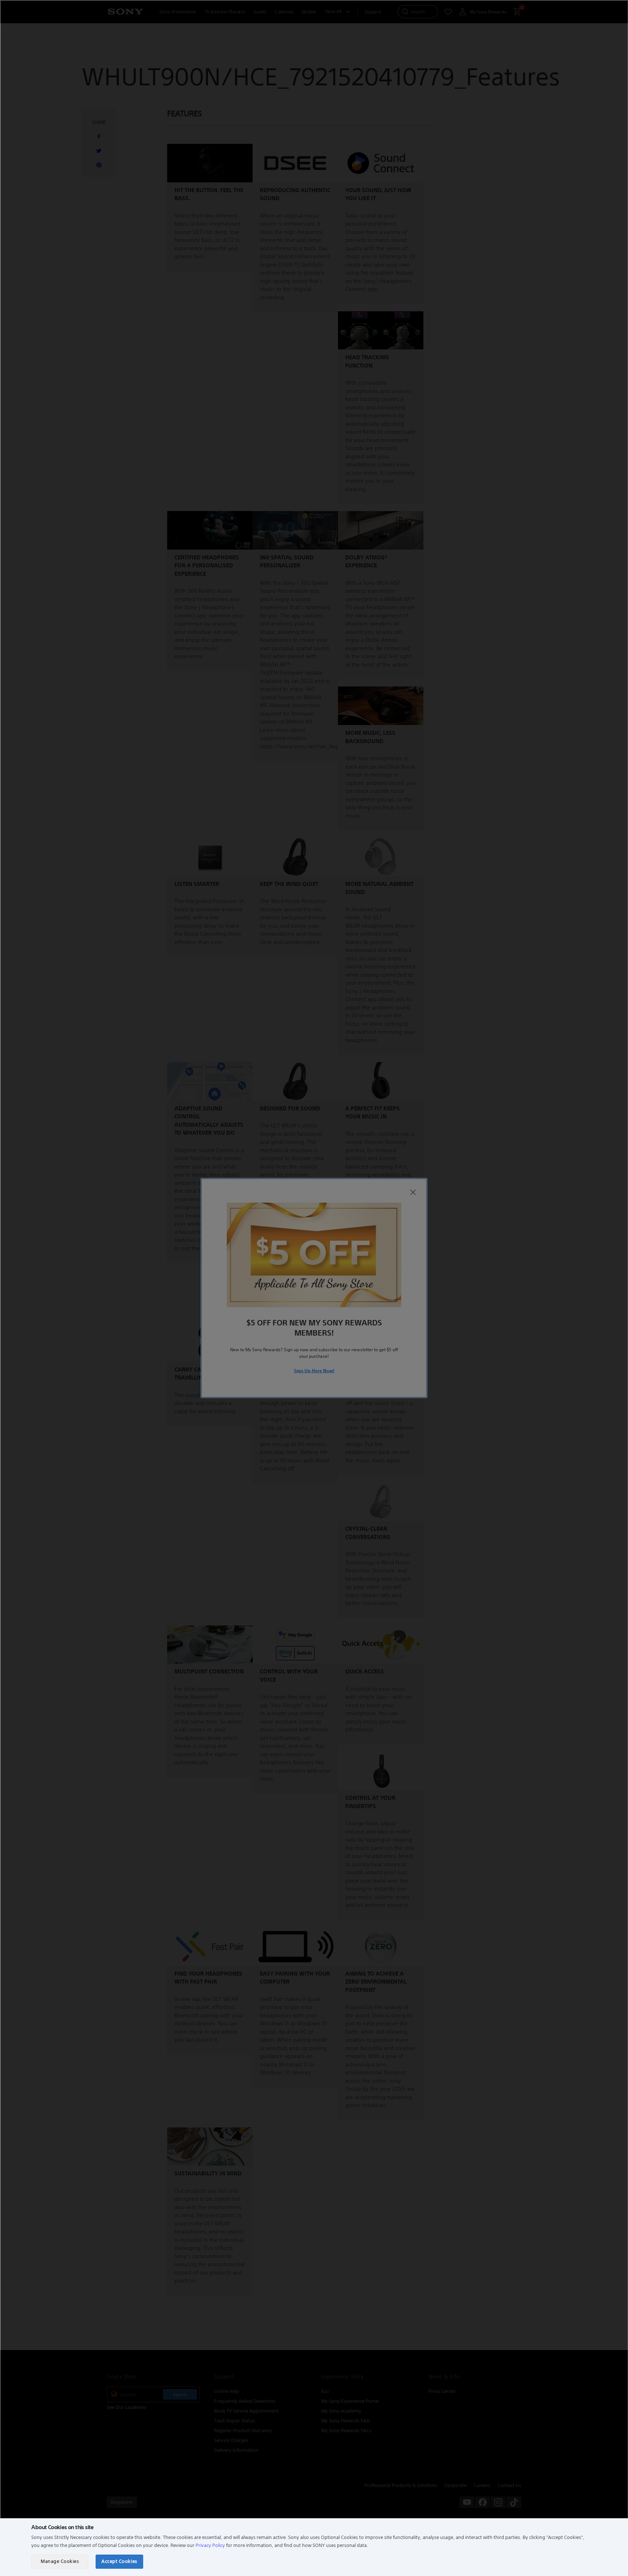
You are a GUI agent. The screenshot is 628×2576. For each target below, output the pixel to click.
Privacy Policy (210, 2545)
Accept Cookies (119, 2561)
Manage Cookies (60, 2561)
